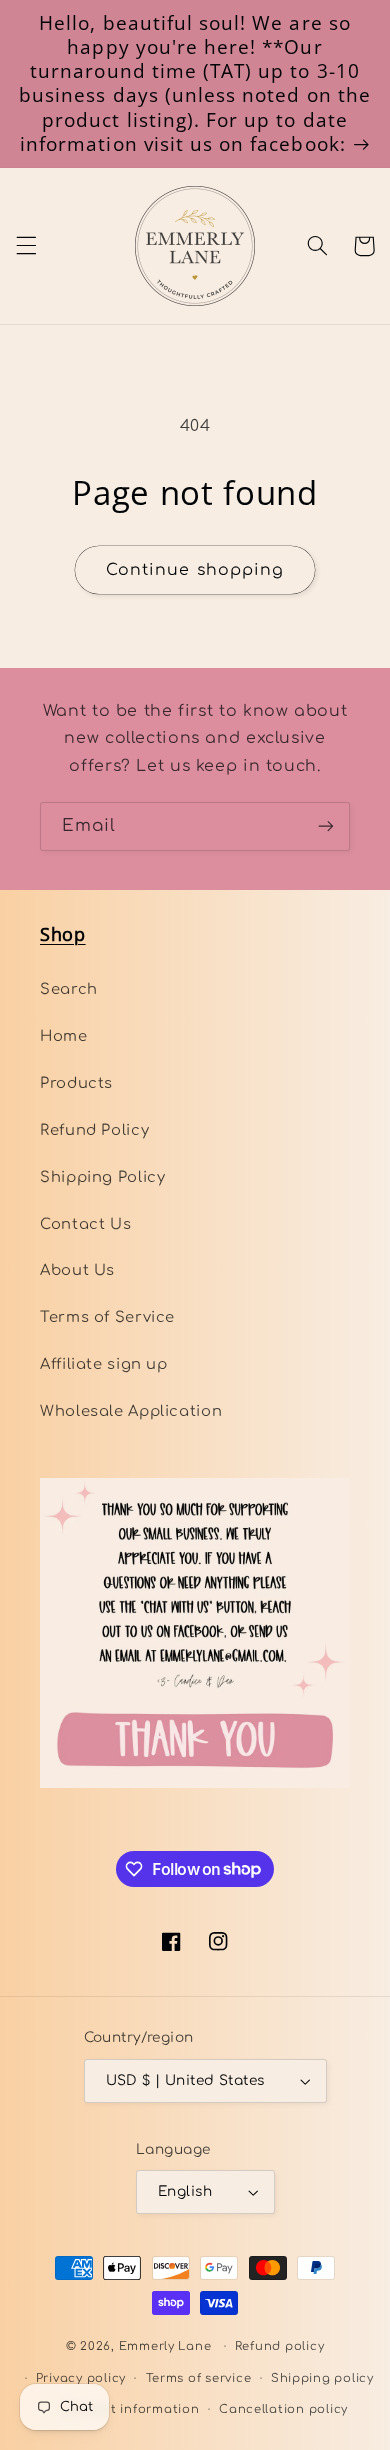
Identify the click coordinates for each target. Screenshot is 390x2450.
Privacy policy (81, 2378)
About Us (77, 1270)
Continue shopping (195, 570)
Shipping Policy (102, 1177)
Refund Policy (94, 1130)
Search (69, 989)
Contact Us (85, 1224)
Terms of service (199, 2378)
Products (76, 1083)
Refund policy (280, 2346)
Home (64, 1036)
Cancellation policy (283, 2409)
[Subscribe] (326, 826)
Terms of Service (107, 1317)
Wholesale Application (131, 1411)
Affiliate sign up (104, 1364)
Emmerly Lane (165, 2346)
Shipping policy (322, 2378)
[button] (26, 246)
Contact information (131, 2409)
